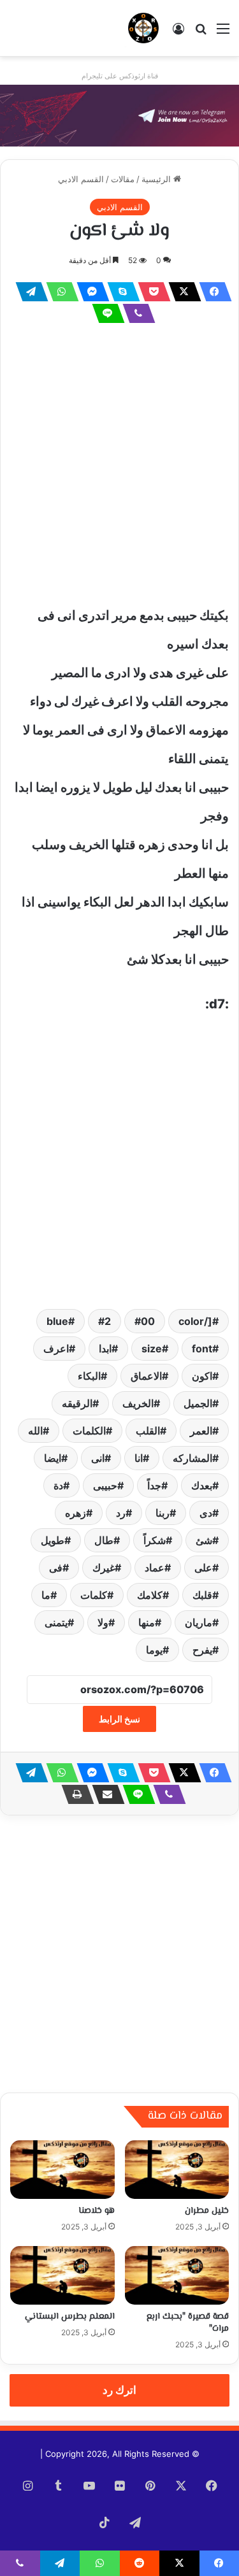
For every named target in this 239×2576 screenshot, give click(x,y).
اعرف (56, 1349)
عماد (155, 1568)
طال (104, 1540)
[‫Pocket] (150, 292)
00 (148, 1321)
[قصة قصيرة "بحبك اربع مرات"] (177, 2275)
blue (57, 1321)
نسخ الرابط (119, 1719)
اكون (202, 1376)
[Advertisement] (119, 463)
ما (46, 1595)
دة (58, 1485)
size (152, 1349)
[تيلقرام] (28, 292)
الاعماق (146, 1376)
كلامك (150, 1595)
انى (98, 1458)
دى (206, 1513)
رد (121, 1513)
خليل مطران (207, 2211)
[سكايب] (120, 292)
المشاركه (192, 1458)
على (203, 1568)
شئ (204, 1540)
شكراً (155, 1540)
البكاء (89, 1376)
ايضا (53, 1458)
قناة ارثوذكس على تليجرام (120, 76)
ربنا (163, 1513)
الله (35, 1431)
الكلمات (89, 1431)
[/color (195, 1321)
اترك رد (119, 2390)
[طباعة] (74, 1794)
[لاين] (105, 313)
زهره (76, 1513)
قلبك (202, 1595)
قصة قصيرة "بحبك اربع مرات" (188, 2323)
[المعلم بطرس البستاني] (62, 2275)
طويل (53, 1540)
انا (139, 1458)
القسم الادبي (81, 179)
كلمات (94, 1595)
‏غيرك (104, 1568)
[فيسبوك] (212, 292)
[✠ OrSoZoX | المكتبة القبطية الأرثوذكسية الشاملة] (143, 28)
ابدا (105, 1349)
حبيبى (105, 1485)
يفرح (202, 1650)
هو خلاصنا (97, 2211)
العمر (201, 1431)
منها (147, 1622)
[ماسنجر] (89, 292)
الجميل (198, 1403)
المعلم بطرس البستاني (70, 2317)
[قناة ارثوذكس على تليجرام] (119, 115)
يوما (154, 1650)
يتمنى (56, 1622)
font (202, 1349)
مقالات (123, 179)
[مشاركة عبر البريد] (105, 1794)
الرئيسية (157, 179)
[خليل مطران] (177, 2170)
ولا (103, 1622)
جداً (154, 1485)
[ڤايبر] (135, 313)
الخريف (138, 1403)
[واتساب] (59, 292)
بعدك (202, 1485)
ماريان (199, 1622)
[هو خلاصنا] (62, 2170)
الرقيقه (77, 1403)
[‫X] (181, 292)
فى (56, 1568)
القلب (148, 1431)
